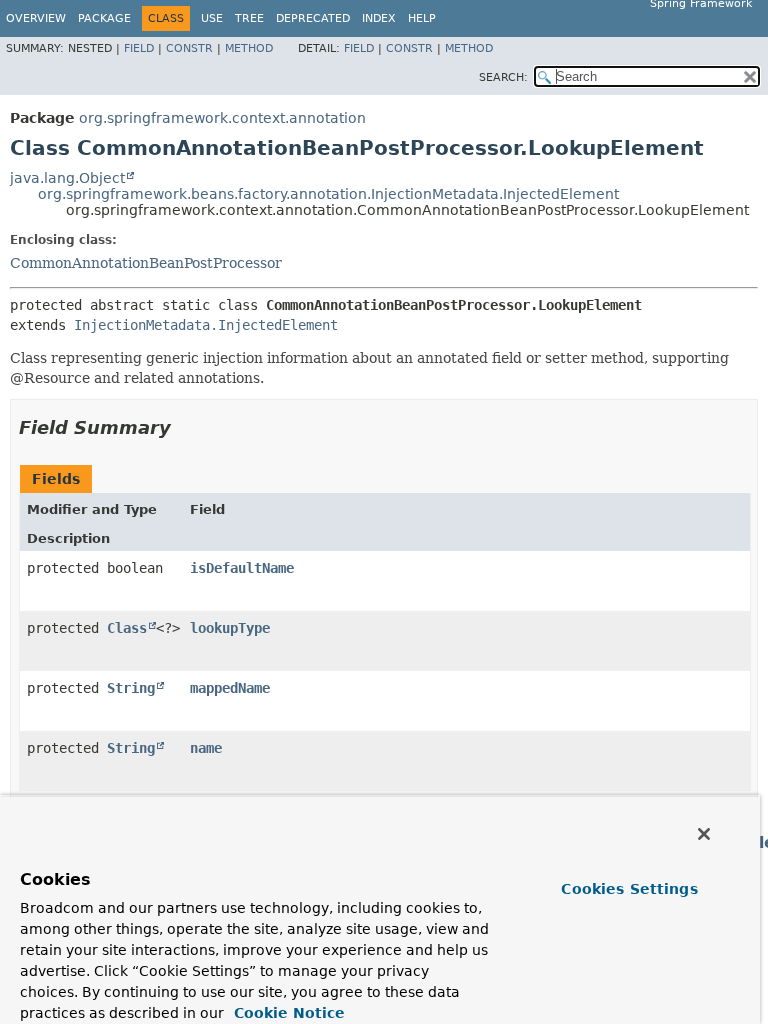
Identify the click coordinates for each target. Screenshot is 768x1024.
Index (379, 18)
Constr (189, 48)
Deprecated (313, 18)
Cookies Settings (629, 889)
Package (104, 18)
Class (127, 628)
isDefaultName (242, 568)
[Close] (704, 834)
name (206, 748)
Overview (36, 18)
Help (422, 18)
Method (249, 48)
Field (139, 48)
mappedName (230, 688)
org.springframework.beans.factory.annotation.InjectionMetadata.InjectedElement (328, 194)
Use (212, 18)
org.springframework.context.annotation (222, 118)
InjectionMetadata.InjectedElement (206, 325)
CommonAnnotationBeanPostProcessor (146, 263)
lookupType (230, 628)
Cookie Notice (287, 1013)
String (131, 688)
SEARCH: (503, 77)
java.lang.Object (67, 178)
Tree (249, 18)
